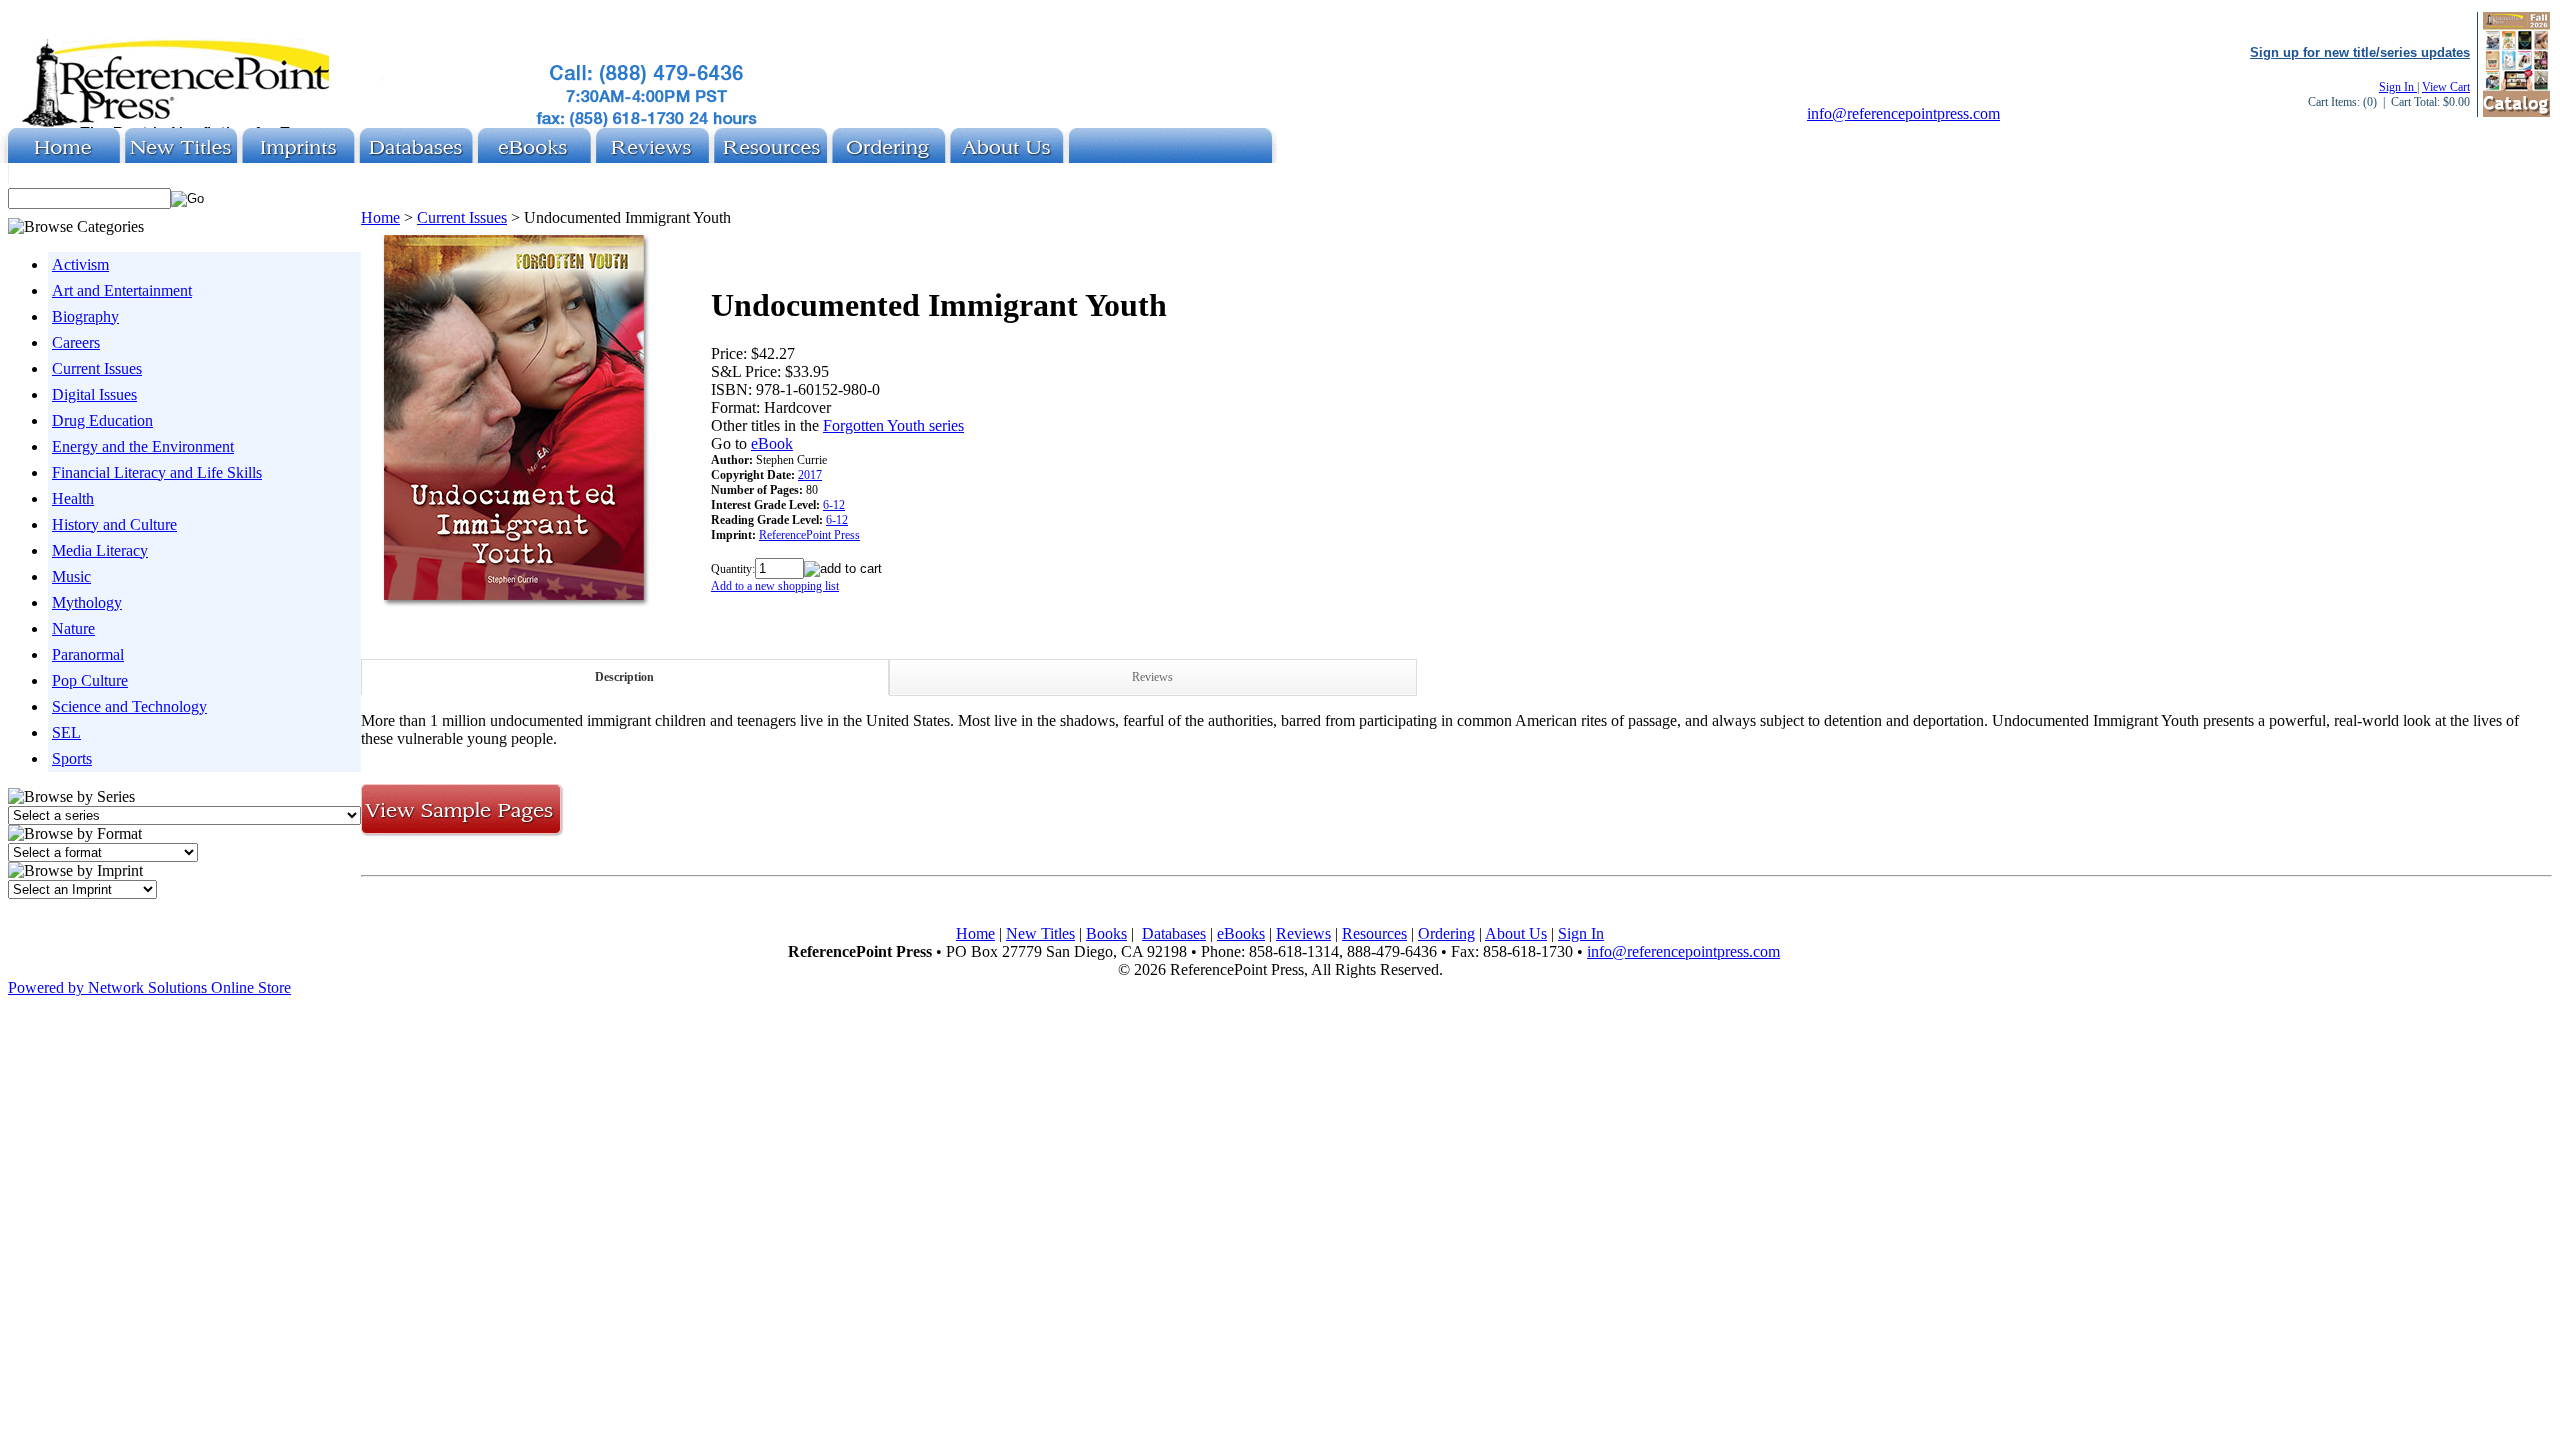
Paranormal (88, 654)
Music (71, 576)
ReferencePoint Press (809, 535)
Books (1106, 933)
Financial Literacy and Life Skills (157, 472)
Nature (73, 628)
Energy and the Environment (143, 446)
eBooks (1241, 933)
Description (624, 677)
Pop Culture (90, 680)
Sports (72, 758)
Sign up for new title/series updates (2360, 52)
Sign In (2398, 87)
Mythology (87, 602)
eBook (772, 443)
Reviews (1152, 677)
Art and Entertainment (122, 290)
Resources (1374, 933)
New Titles (1040, 933)
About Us (1516, 933)
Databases (1174, 933)
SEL (66, 732)
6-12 (834, 505)
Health (73, 498)
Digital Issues (94, 394)
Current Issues (97, 368)
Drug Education (102, 420)
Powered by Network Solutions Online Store (149, 987)
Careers (76, 342)
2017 (810, 475)
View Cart (2446, 87)
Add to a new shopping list (775, 586)
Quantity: (733, 569)
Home (380, 217)
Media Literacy (100, 550)
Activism (80, 264)
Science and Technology (129, 706)
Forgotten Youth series (893, 425)
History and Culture (114, 524)
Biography (85, 316)
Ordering (1446, 933)
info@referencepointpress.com (1903, 113)
